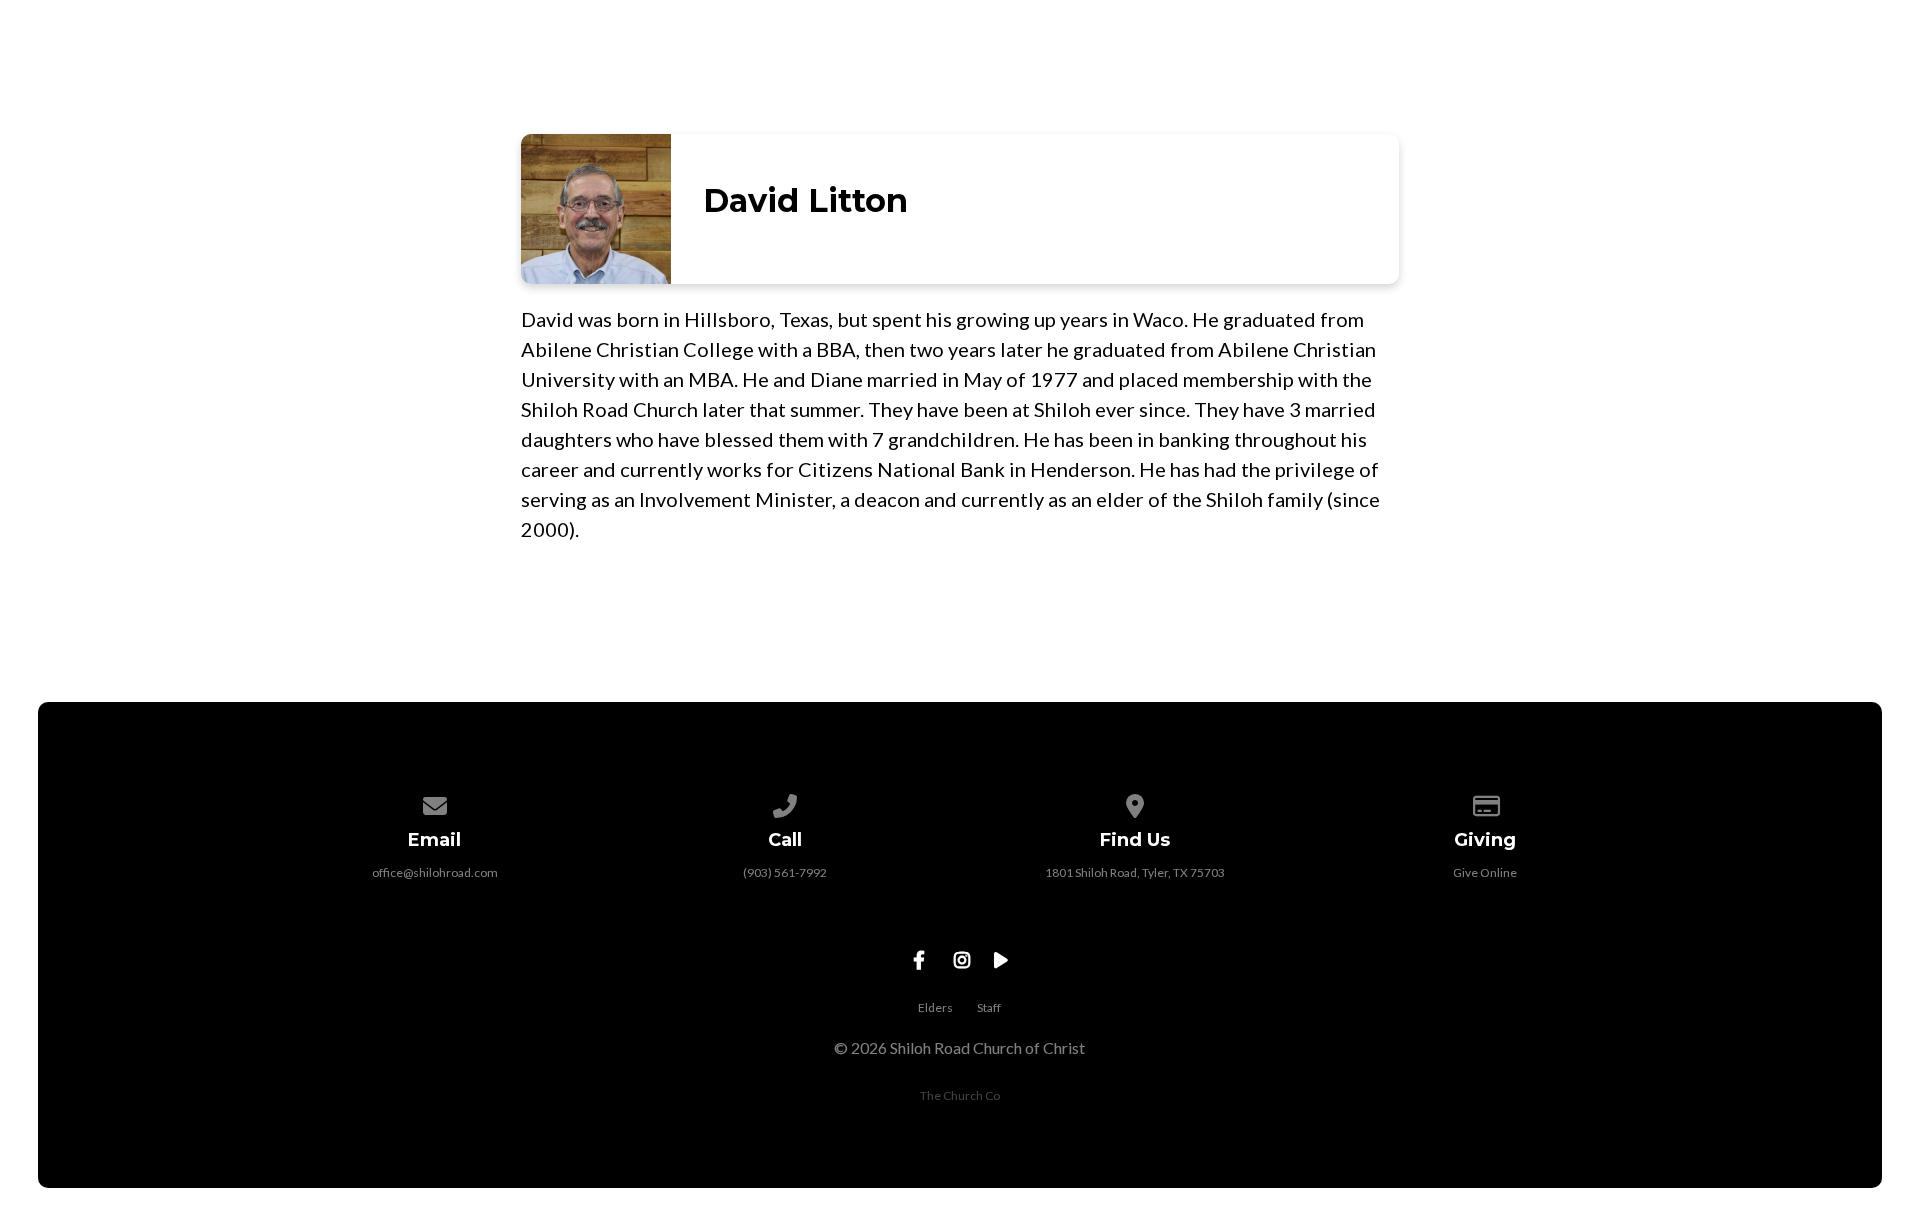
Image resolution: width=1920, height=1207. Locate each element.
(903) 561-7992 (785, 872)
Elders (935, 1007)
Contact (1821, 78)
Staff (989, 1007)
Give (1708, 78)
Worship (1259, 78)
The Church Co (960, 1095)
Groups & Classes (1434, 78)
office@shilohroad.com (435, 872)
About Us (1122, 78)
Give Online (1485, 872)
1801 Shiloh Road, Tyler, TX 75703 (1135, 872)
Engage (1604, 78)
